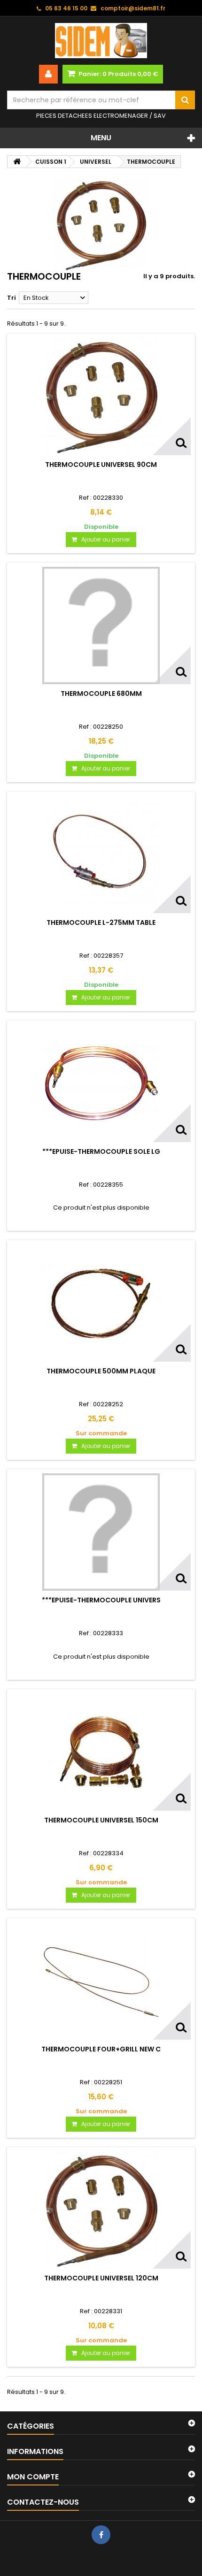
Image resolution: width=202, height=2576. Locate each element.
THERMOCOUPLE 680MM (101, 694)
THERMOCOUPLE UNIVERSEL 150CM (101, 1820)
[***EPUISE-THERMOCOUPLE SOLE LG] (101, 1083)
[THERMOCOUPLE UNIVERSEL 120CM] (101, 2210)
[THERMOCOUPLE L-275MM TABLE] (101, 854)
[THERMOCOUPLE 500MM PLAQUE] (101, 1303)
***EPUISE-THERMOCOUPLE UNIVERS (101, 1600)
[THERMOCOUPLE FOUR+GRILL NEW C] (101, 1981)
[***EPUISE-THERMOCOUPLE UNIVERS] (101, 1532)
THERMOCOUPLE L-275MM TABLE (101, 922)
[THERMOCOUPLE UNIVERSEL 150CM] (101, 1752)
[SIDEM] (101, 41)
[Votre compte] (48, 74)
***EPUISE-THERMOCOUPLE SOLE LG (101, 1151)
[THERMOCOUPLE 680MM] (101, 625)
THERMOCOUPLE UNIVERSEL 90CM (101, 465)
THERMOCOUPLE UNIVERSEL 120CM (101, 2278)
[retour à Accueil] (17, 162)
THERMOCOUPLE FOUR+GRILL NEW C (101, 2049)
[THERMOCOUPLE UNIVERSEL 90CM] (101, 396)
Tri (12, 298)
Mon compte (33, 2477)
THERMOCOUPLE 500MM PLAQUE (101, 1371)
